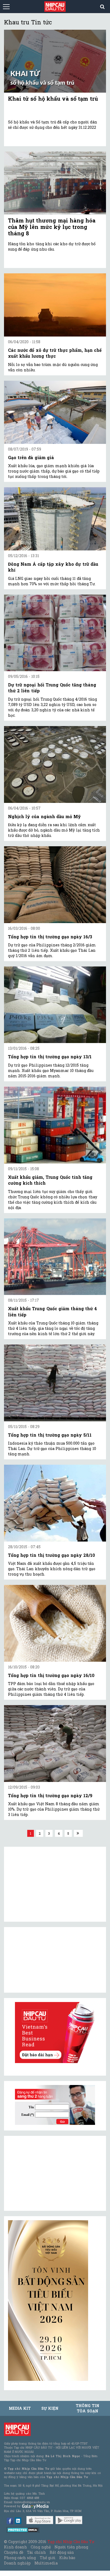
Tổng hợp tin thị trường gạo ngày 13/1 (50, 1057)
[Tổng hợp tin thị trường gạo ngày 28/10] (55, 1503)
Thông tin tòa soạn (87, 2408)
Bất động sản (62, 2552)
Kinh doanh (15, 2547)
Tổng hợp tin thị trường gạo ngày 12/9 (50, 1795)
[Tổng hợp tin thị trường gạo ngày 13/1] (55, 1005)
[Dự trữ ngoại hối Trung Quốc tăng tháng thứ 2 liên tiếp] (55, 633)
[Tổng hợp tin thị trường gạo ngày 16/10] (55, 1623)
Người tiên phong (71, 2547)
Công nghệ (41, 2547)
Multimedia (46, 2563)
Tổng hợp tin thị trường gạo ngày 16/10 (51, 1675)
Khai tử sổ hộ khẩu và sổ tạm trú (53, 99)
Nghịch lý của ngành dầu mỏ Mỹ (44, 816)
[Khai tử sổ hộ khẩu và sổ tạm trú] (55, 61)
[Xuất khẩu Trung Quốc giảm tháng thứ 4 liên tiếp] (55, 1257)
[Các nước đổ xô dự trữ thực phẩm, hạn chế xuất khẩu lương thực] (55, 305)
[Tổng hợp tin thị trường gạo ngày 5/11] (55, 1383)
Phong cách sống (20, 2558)
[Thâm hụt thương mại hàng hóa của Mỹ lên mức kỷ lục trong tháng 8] (55, 183)
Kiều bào (67, 2558)
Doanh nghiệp (17, 2563)
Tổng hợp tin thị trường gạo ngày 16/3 (50, 937)
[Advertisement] (48, 2173)
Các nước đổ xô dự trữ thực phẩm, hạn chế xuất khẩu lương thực (55, 353)
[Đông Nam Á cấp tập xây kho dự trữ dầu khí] (55, 519)
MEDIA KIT (20, 2408)
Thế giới (48, 2558)
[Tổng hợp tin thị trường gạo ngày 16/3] (55, 885)
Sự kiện (50, 2408)
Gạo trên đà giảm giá (31, 457)
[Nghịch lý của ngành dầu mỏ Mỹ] (55, 764)
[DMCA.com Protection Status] (23, 2530)
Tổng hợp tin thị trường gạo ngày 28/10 (52, 1555)
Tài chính (36, 2552)
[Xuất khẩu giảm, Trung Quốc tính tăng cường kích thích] (55, 1125)
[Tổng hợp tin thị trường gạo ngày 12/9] (55, 1744)
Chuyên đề (14, 2552)
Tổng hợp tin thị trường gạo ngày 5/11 (50, 1435)
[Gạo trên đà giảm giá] (55, 412)
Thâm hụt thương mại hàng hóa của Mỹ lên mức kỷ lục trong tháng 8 (52, 227)
